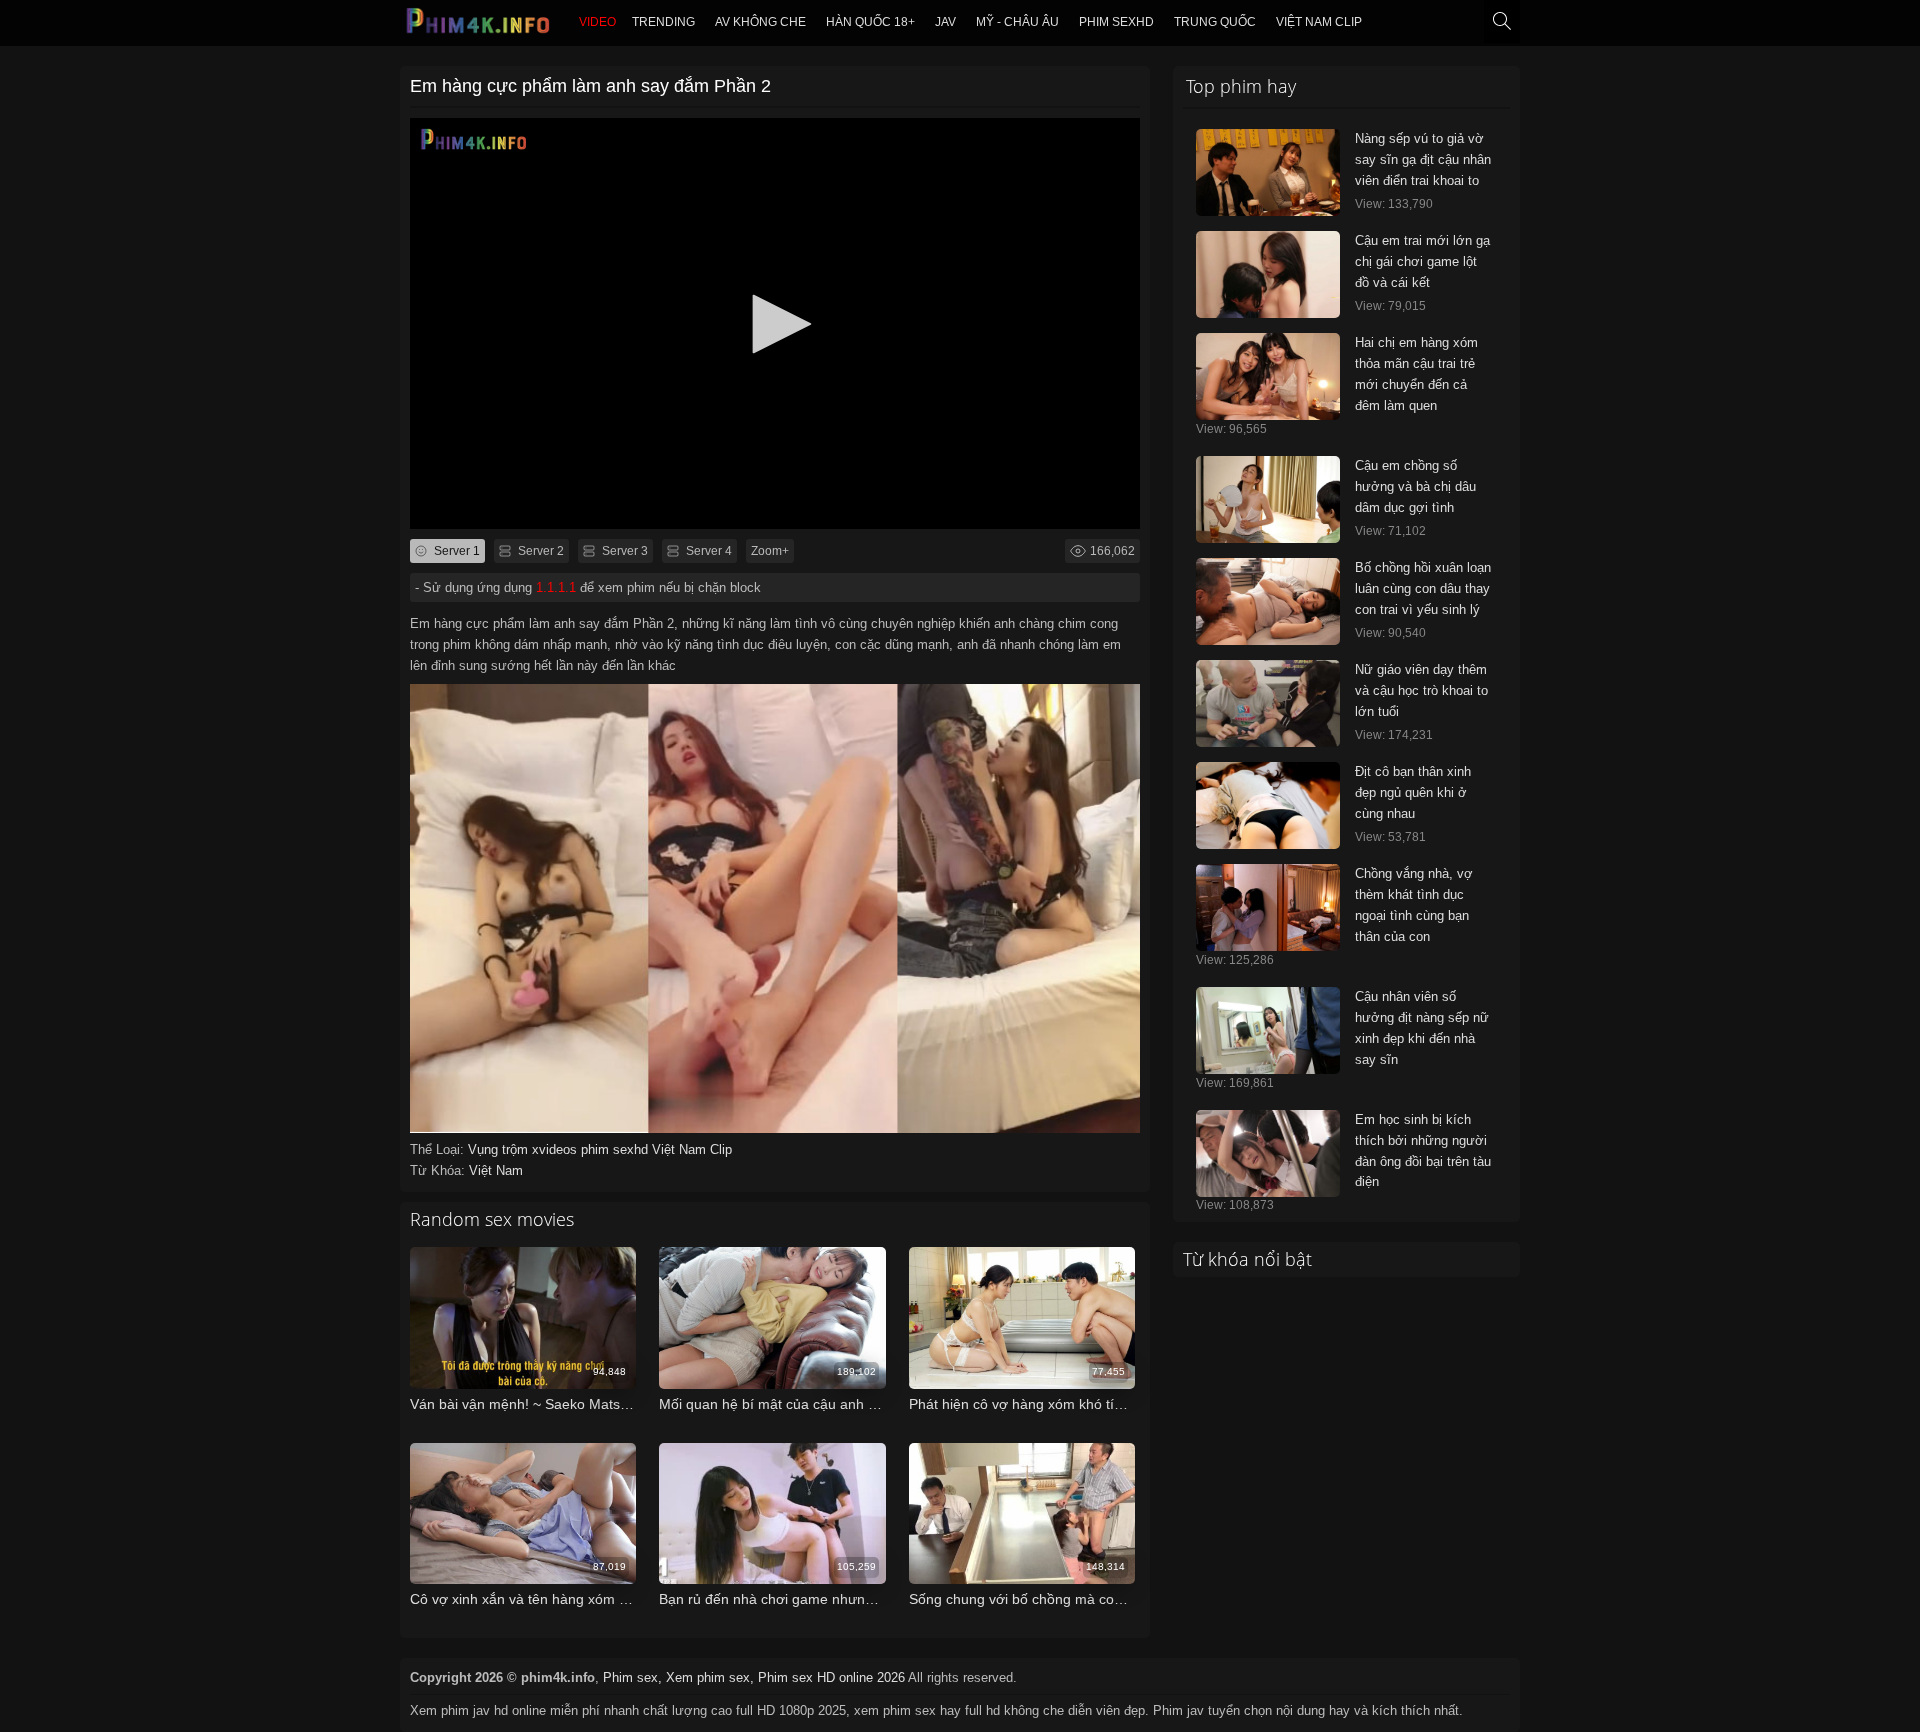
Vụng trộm (500, 1149)
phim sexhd (1116, 22)
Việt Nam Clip (1319, 22)
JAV (945, 22)
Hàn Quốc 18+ (870, 22)
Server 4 (707, 551)
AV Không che (760, 22)
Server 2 (539, 551)
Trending (663, 22)
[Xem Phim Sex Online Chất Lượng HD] (479, 26)
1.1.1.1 (556, 587)
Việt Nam (496, 1170)
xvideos (556, 1149)
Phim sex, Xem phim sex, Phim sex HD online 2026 (754, 1677)
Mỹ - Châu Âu (1017, 22)
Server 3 (623, 551)
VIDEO (597, 22)
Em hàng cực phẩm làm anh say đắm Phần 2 (590, 86)
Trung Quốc (1215, 22)
